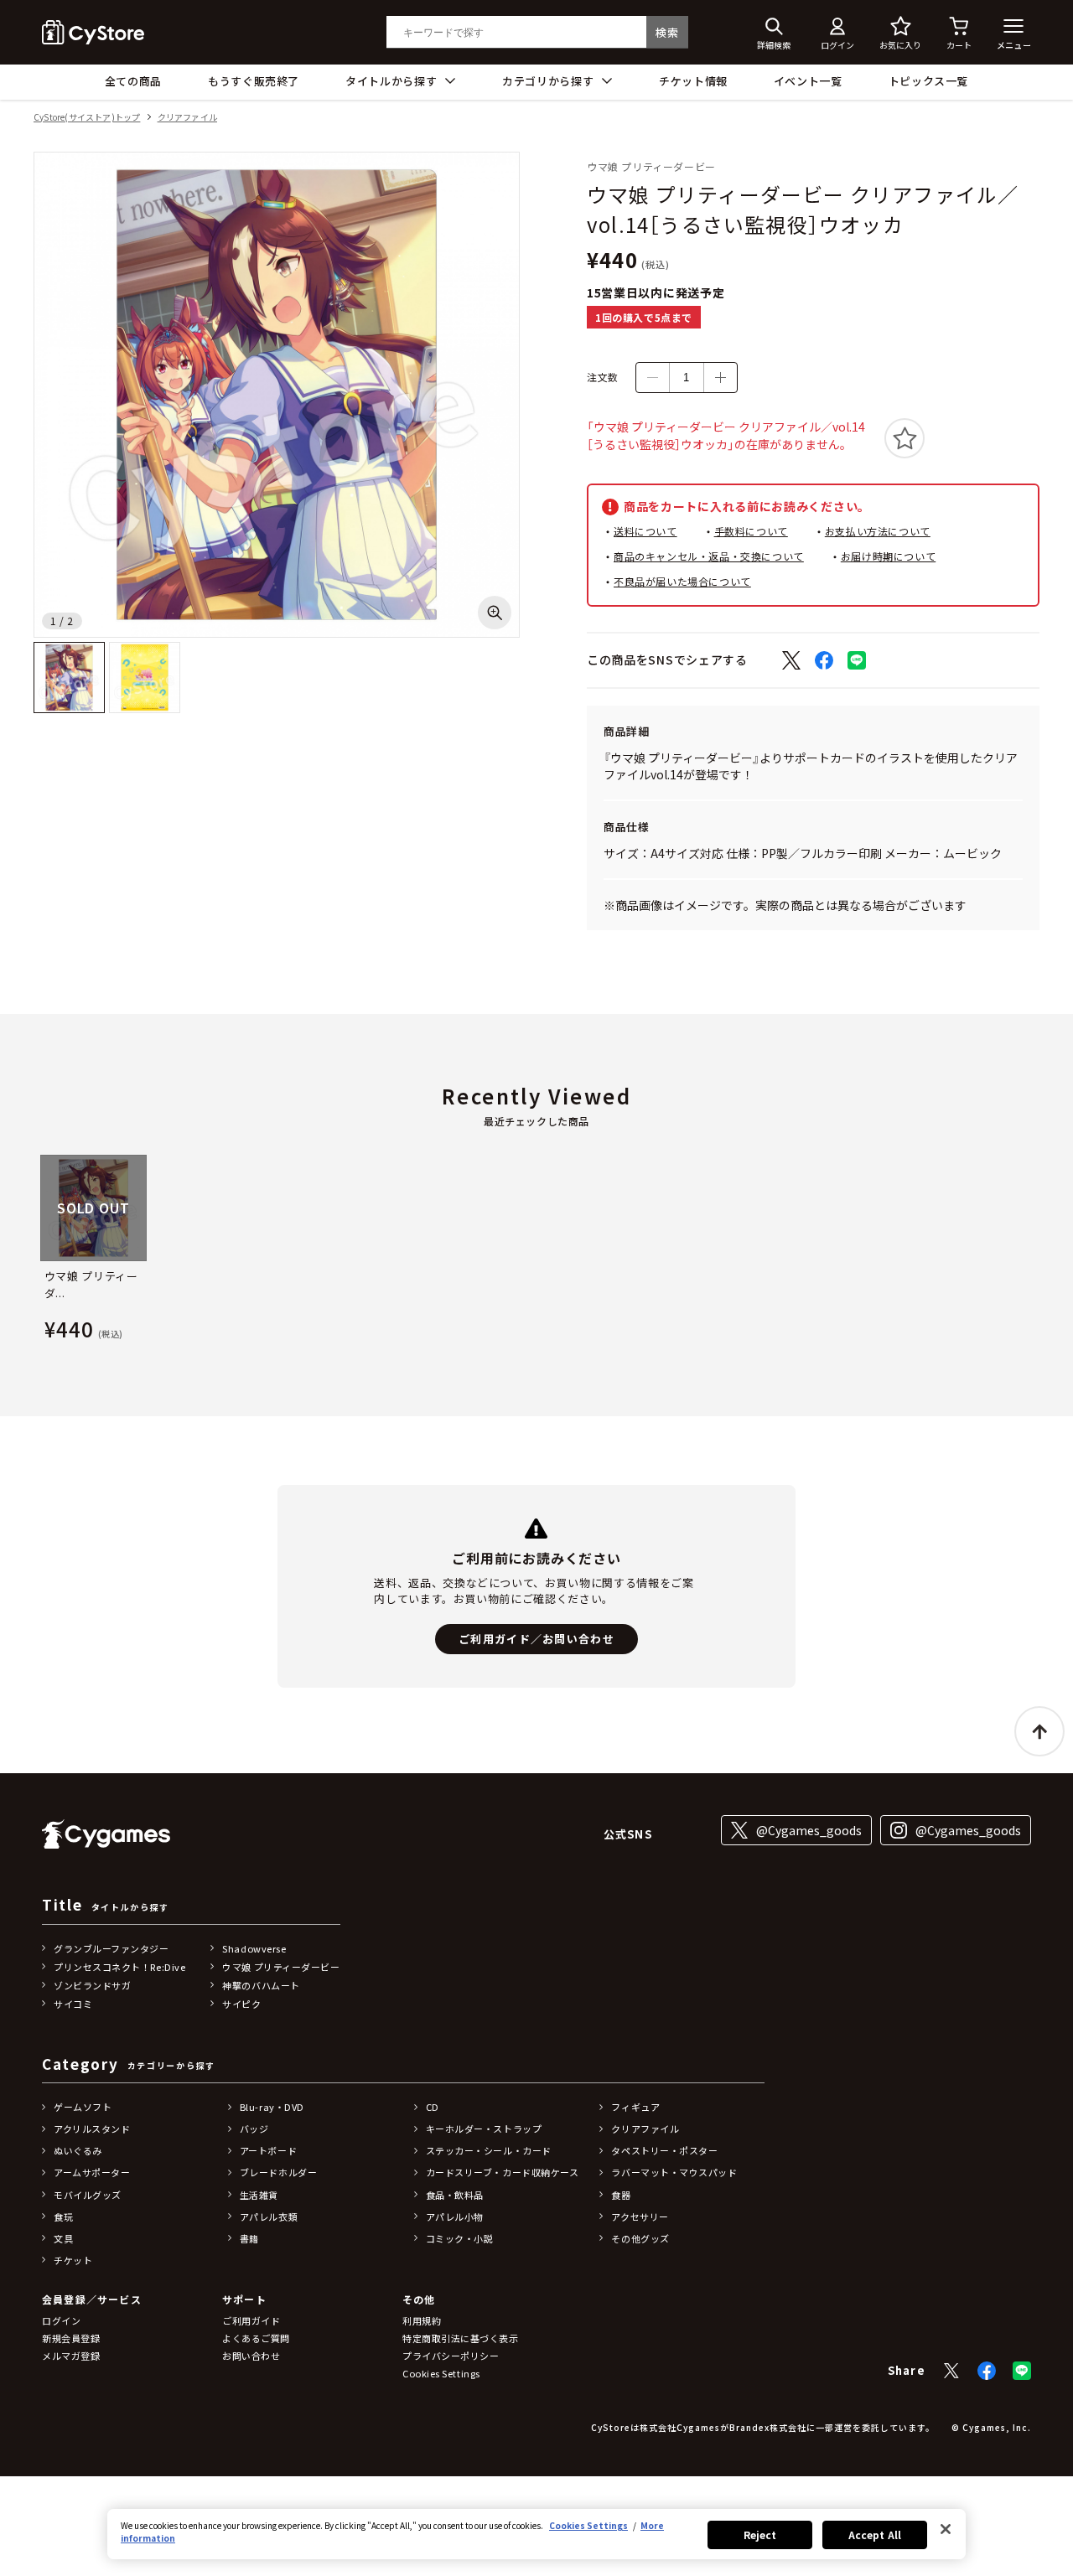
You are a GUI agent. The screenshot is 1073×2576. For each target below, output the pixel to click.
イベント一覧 (808, 81)
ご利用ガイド (251, 2320)
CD (433, 2107)
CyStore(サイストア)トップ (87, 118)
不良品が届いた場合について (682, 581)
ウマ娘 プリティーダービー (281, 1967)
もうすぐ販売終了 (254, 81)
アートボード (268, 2150)
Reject (760, 2535)
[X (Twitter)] (951, 2371)
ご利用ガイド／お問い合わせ (536, 1639)
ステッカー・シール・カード (489, 2150)
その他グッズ (640, 2238)
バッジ (254, 2129)
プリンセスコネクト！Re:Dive (119, 1967)
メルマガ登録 (71, 2356)
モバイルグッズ (88, 2195)
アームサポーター (92, 2172)
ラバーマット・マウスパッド (674, 2172)
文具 (63, 2238)
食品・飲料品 (455, 2195)
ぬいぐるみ (78, 2150)
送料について (645, 531)
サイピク (241, 2004)
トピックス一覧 (929, 81)
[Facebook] (987, 2371)
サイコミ (73, 2004)
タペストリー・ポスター (664, 2150)
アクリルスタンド (92, 2129)
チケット (73, 2260)
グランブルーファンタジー (111, 1948)
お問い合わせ (251, 2356)
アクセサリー (640, 2216)
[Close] (946, 2529)
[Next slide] (1034, 1251)
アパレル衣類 (269, 2216)
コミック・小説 (460, 2238)
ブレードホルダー (278, 2172)
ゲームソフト (83, 2107)
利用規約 (422, 2320)
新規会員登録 (71, 2338)
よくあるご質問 (256, 2338)
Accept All (875, 2535)
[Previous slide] (39, 1251)
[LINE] (1022, 2371)
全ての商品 (133, 81)
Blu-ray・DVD (272, 2107)
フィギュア (635, 2107)
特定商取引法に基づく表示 (461, 2338)
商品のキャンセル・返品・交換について (709, 556)
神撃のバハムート (261, 1985)
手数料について (751, 531)
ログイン (61, 2320)
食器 (621, 2195)
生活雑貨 (259, 2195)
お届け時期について (888, 556)
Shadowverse (254, 1948)
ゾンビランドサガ (92, 1985)
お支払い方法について (878, 531)
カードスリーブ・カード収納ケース (503, 2172)
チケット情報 (693, 81)
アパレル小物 (455, 2216)
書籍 (249, 2238)
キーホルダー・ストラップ (484, 2129)
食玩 (63, 2216)
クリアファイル (187, 118)
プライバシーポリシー (451, 2356)
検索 (667, 32)
